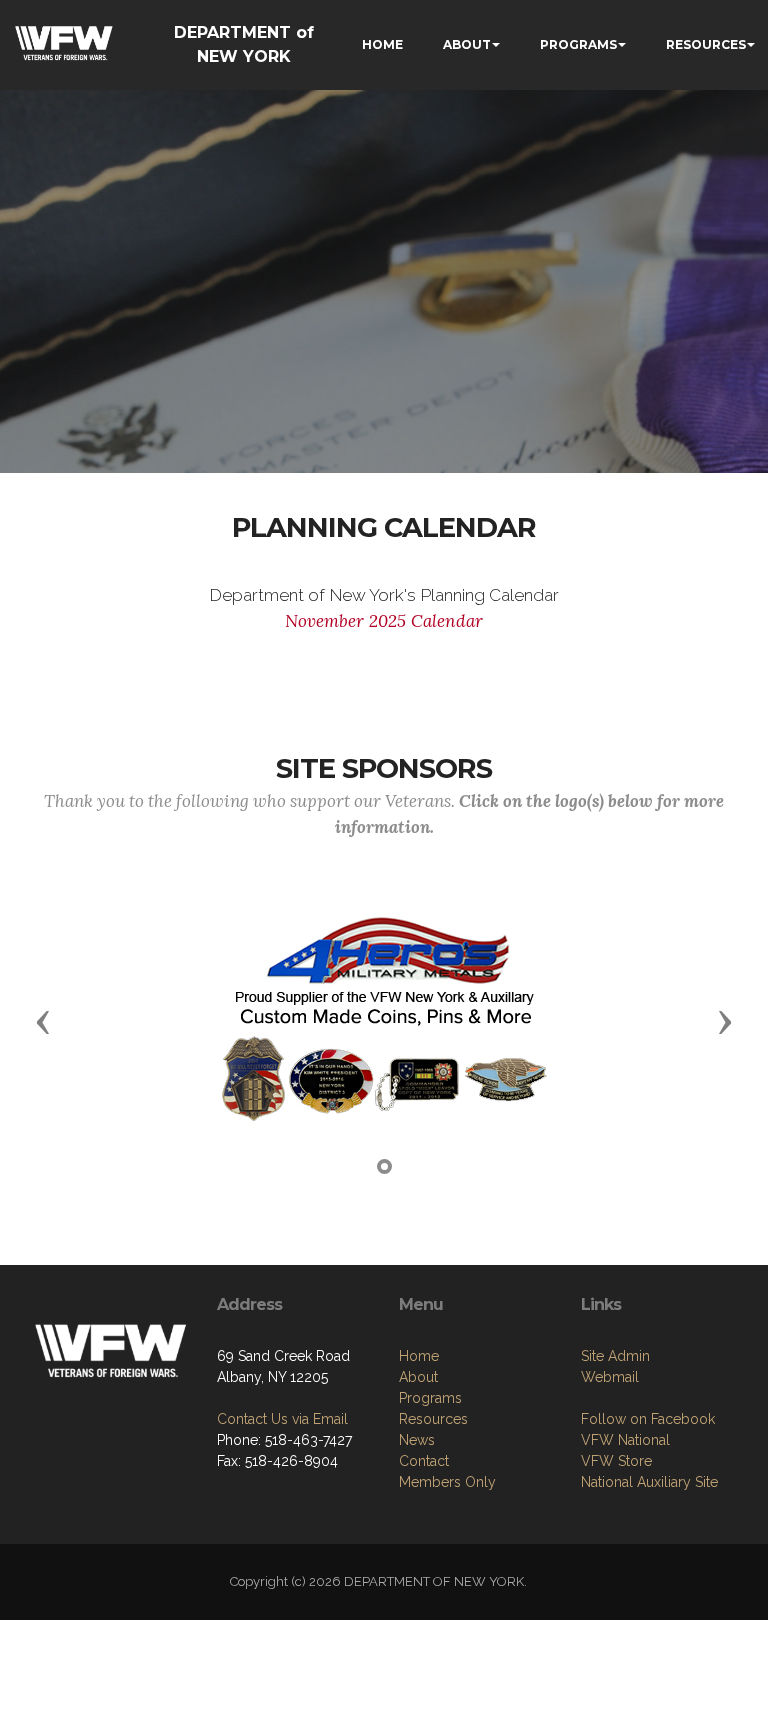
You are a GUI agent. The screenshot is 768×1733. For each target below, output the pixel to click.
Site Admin (615, 1356)
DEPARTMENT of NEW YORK (244, 44)
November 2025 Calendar (384, 621)
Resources (433, 1419)
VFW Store (616, 1461)
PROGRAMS (578, 44)
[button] (43, 1021)
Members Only (447, 1482)
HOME (382, 44)
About (418, 1377)
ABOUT (467, 44)
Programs (430, 1398)
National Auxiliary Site (649, 1482)
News (417, 1440)
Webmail (610, 1377)
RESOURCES (706, 44)
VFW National (625, 1440)
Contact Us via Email (282, 1419)
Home (419, 1356)
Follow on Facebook (648, 1419)
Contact (424, 1461)
